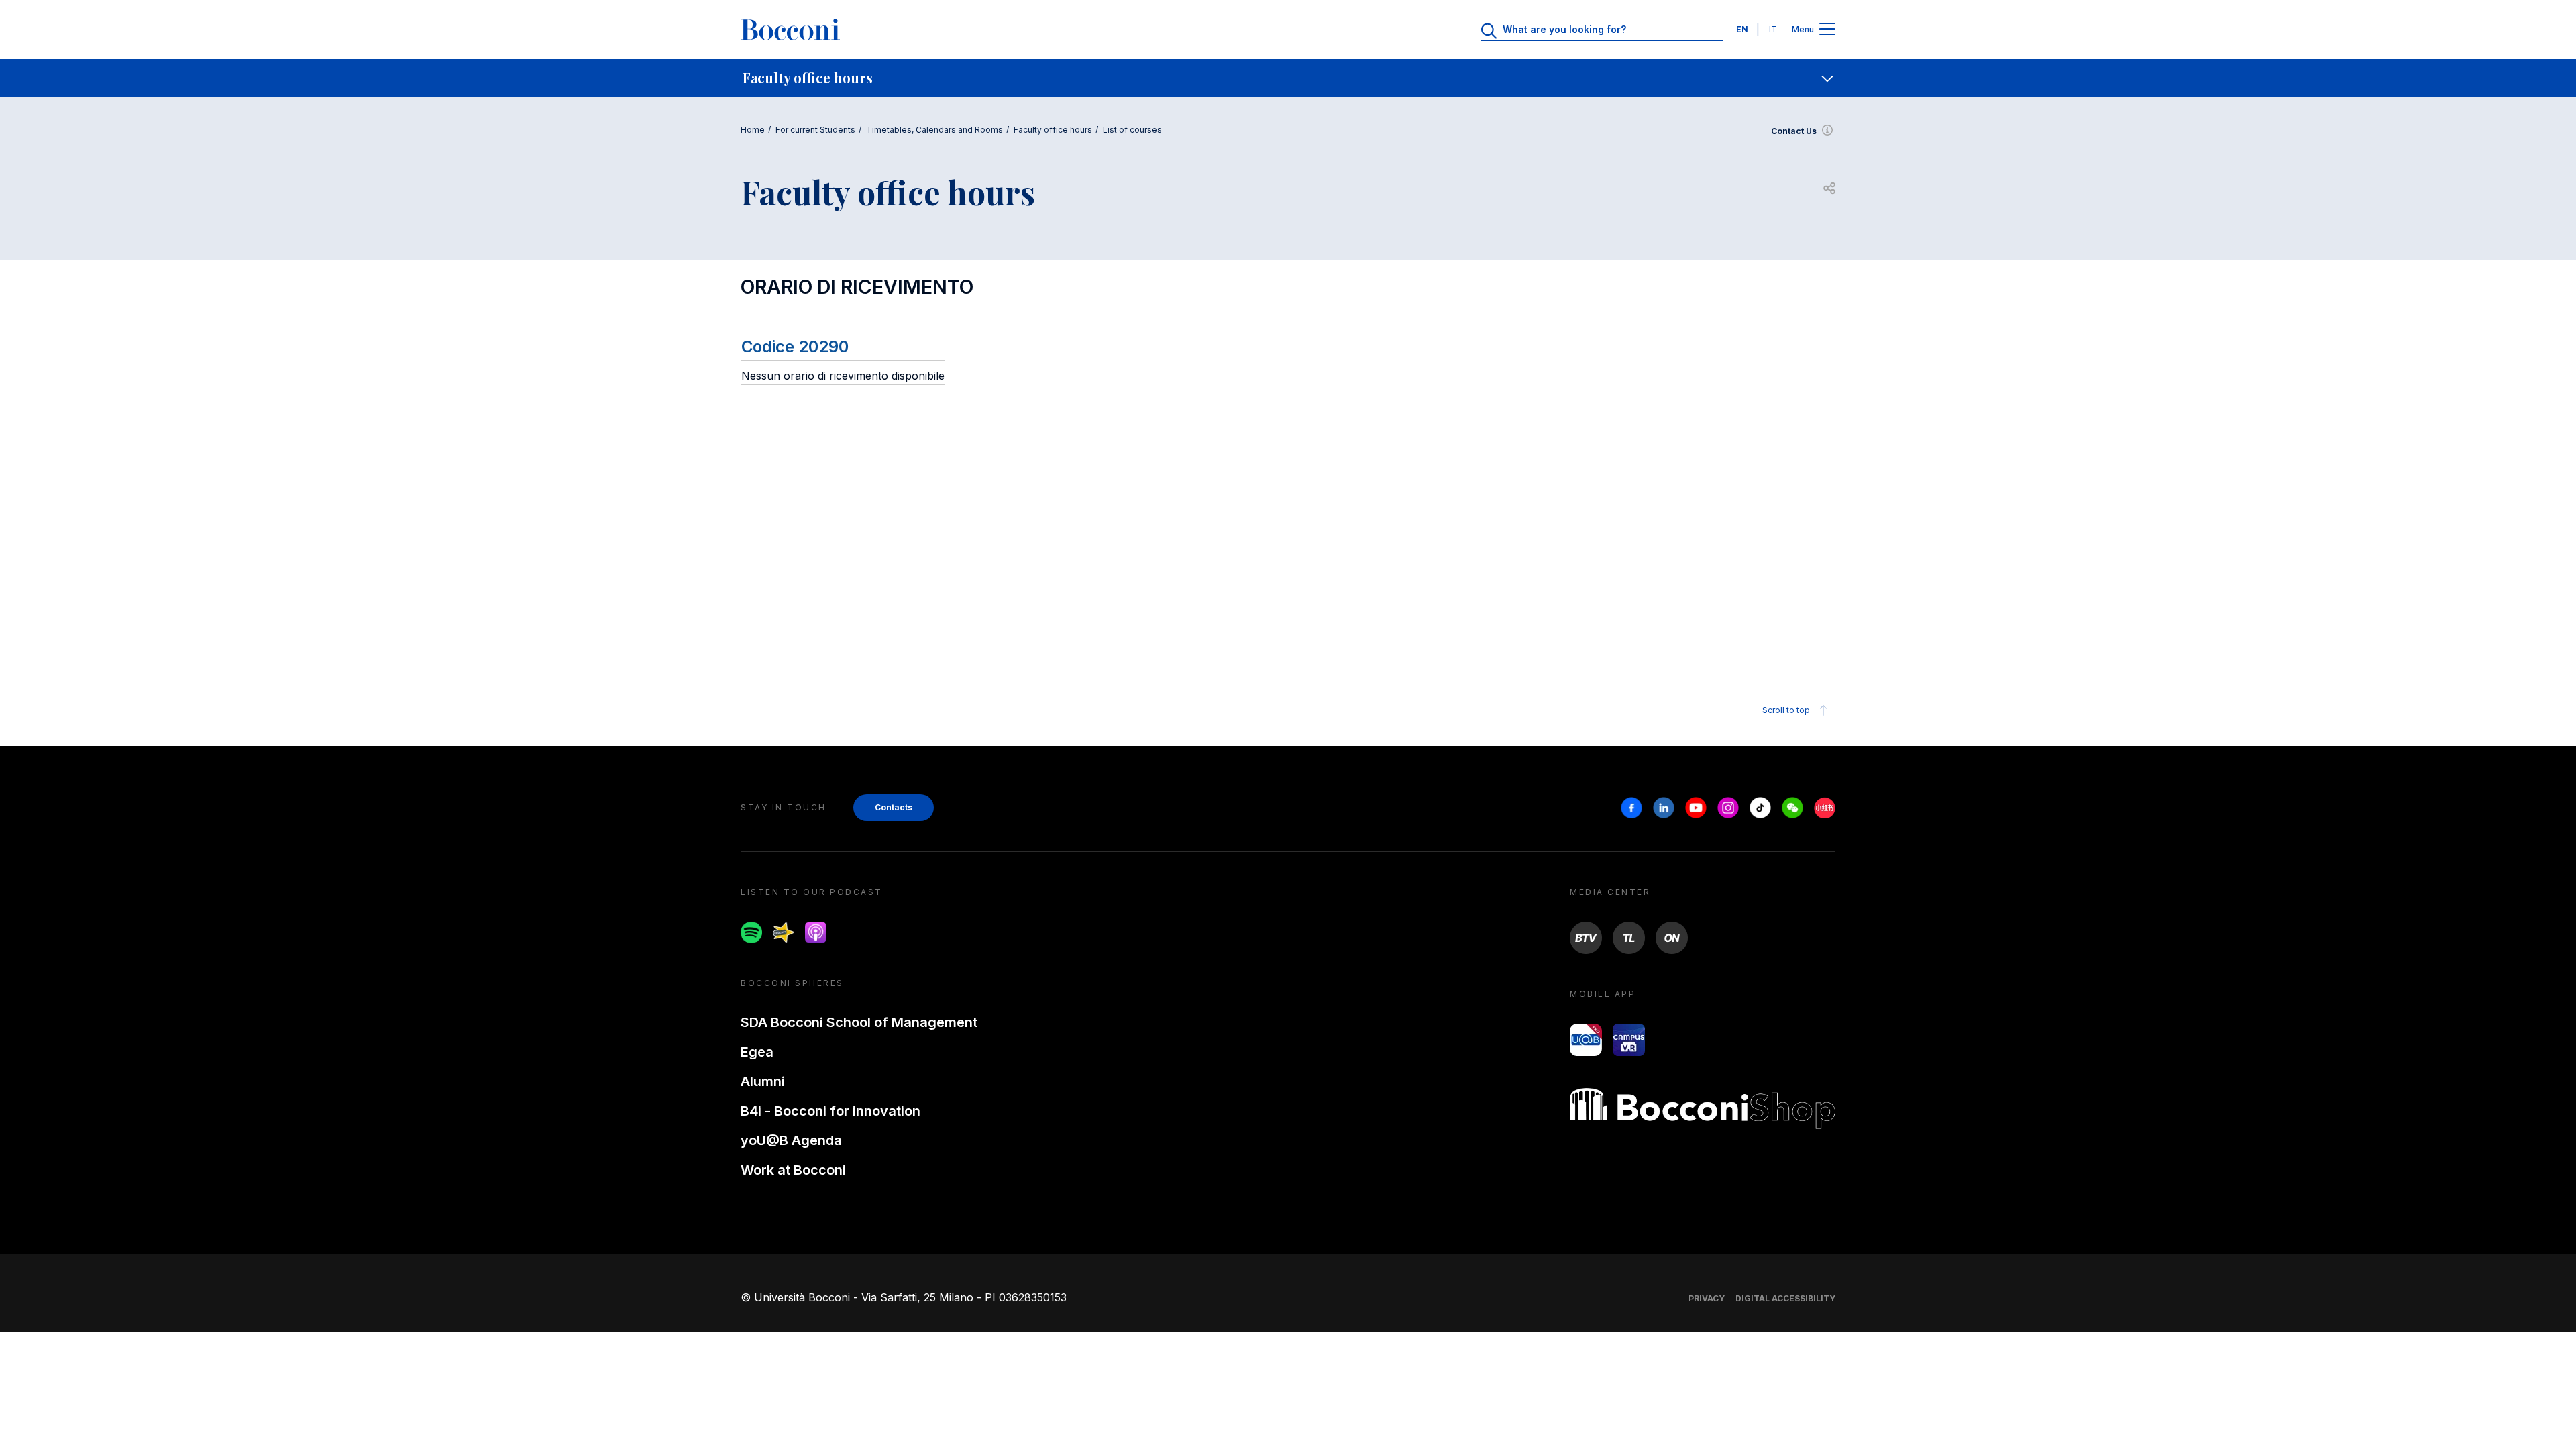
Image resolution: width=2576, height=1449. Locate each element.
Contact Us (1794, 131)
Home (753, 130)
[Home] (790, 30)
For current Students (815, 130)
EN (1742, 29)
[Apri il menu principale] (1827, 30)
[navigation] (1288, 78)
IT (1773, 29)
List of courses (1132, 130)
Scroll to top (1786, 710)
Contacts (894, 807)
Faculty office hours (1053, 130)
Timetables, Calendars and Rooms (934, 130)
